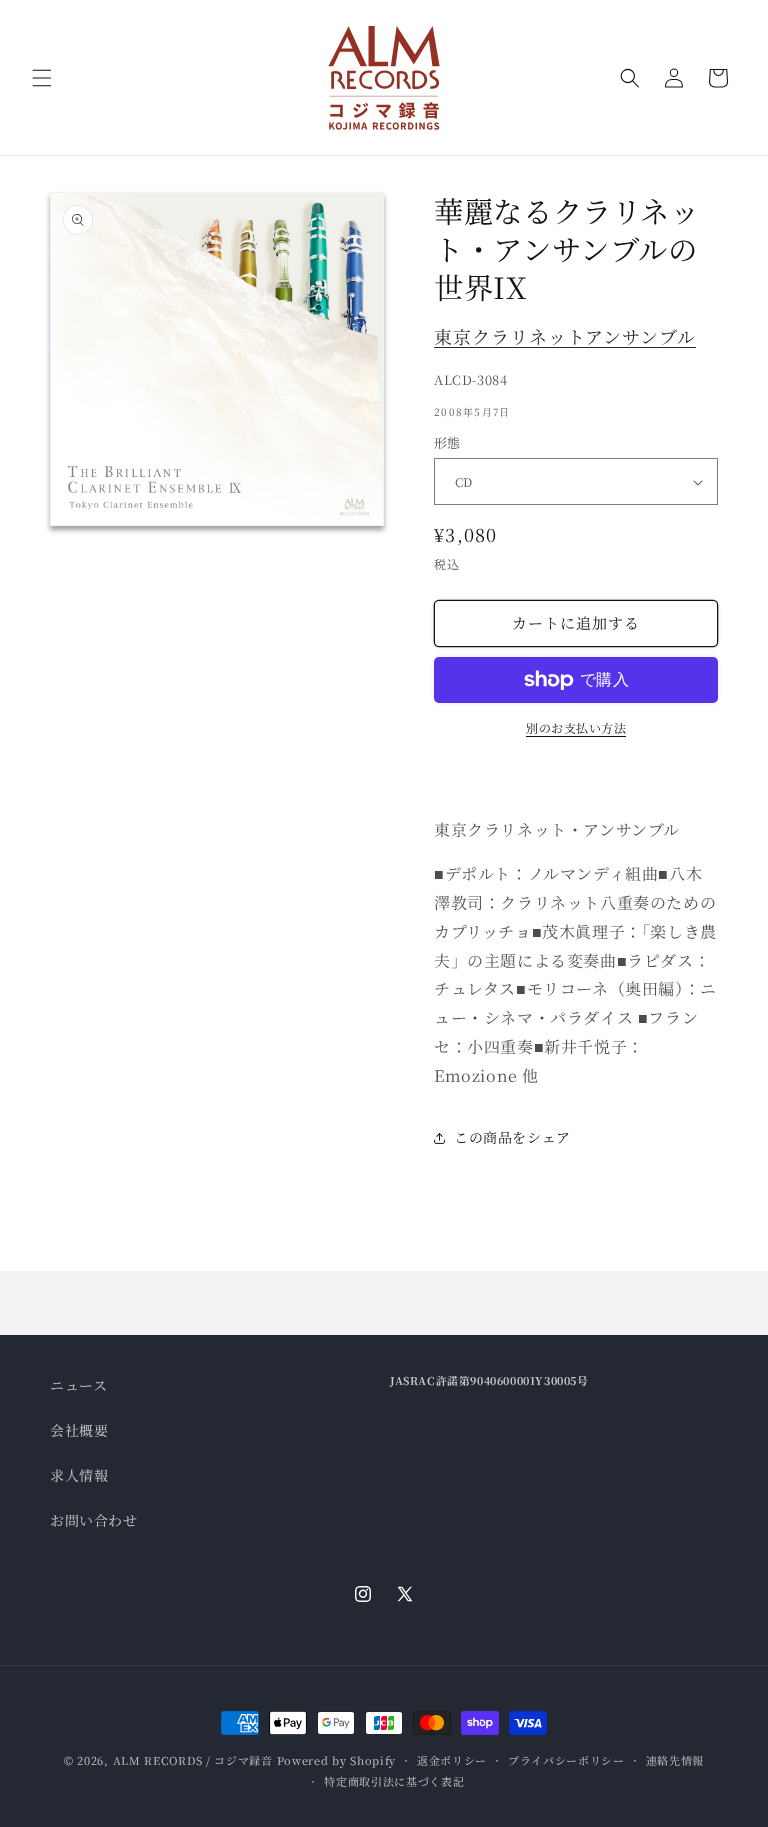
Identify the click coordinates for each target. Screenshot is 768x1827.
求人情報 (79, 1475)
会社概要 (79, 1430)
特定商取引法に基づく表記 (394, 1781)
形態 (447, 442)
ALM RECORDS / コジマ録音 (193, 1760)
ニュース (78, 1385)
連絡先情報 (675, 1760)
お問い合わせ (94, 1520)
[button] (42, 78)
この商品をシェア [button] (512, 1137)
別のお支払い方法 (576, 727)
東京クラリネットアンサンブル (565, 336)
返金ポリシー (452, 1760)
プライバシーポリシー (566, 1760)
